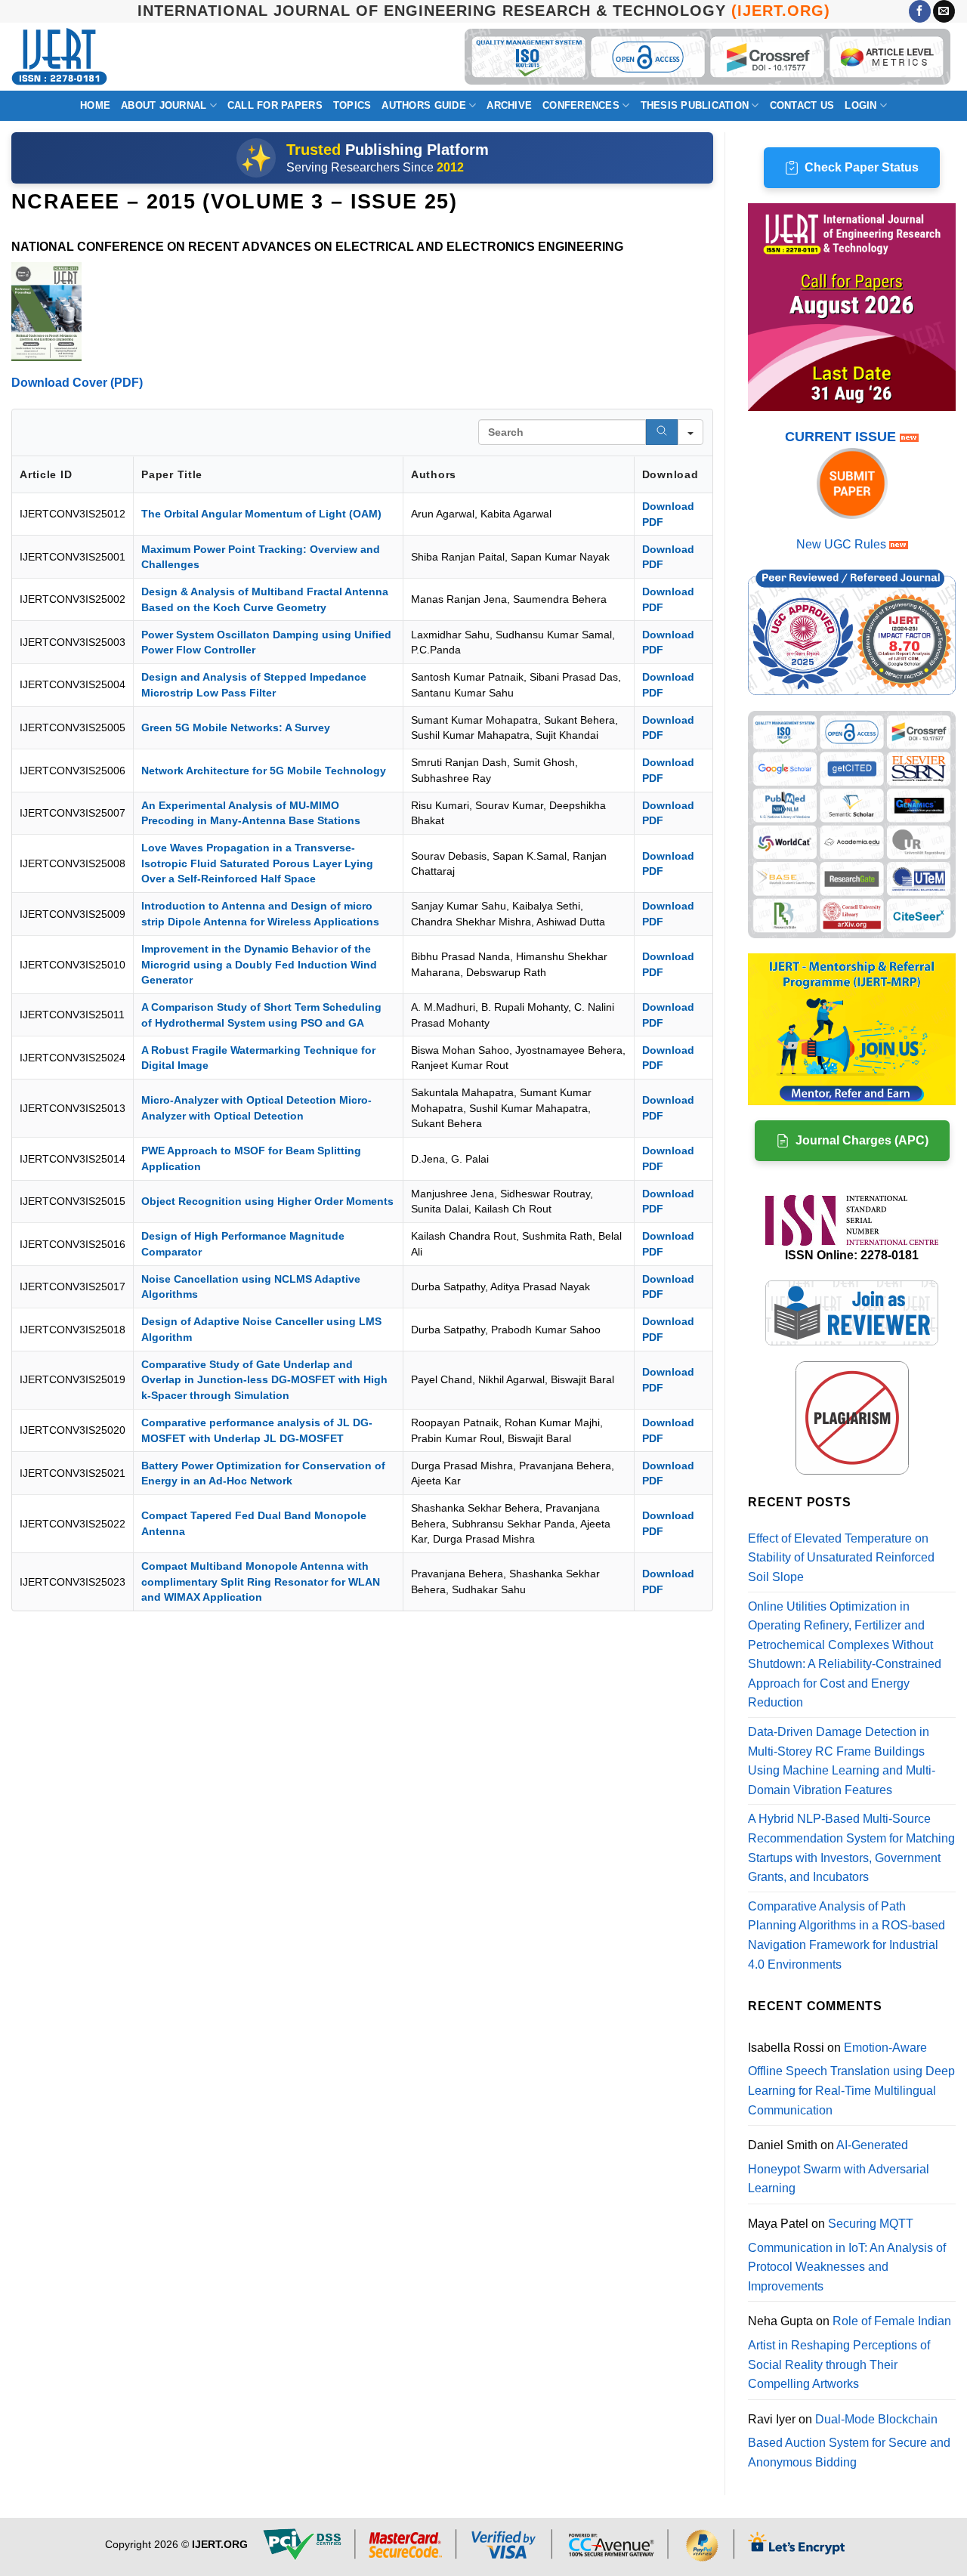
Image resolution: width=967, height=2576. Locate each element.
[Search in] (690, 432)
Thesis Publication (695, 105)
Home (95, 105)
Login (860, 105)
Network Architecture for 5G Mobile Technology (264, 771)
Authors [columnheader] (434, 474)
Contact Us (802, 105)
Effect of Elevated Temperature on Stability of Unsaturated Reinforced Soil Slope (841, 1558)
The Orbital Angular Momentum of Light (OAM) (261, 514)
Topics (352, 105)
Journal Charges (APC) (862, 1140)
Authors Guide (423, 105)
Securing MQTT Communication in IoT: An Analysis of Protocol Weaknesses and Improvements (847, 2255)
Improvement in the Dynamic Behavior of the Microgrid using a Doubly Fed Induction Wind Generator (259, 964)
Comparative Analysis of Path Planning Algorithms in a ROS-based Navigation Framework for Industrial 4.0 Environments (847, 1935)
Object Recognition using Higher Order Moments (267, 1201)
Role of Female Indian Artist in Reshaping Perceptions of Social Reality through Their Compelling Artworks (850, 2352)
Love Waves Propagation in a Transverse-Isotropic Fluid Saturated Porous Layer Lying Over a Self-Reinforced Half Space (257, 863)
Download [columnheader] (670, 474)
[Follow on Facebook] (920, 11)
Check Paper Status (862, 167)
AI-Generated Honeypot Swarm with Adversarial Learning (839, 2167)
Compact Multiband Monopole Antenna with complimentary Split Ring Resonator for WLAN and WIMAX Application (261, 1581)
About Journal (164, 105)
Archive (509, 105)
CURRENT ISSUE (842, 437)
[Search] (662, 432)
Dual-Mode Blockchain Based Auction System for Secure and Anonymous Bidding (849, 2441)
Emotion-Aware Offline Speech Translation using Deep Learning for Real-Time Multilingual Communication (851, 2079)
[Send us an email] (944, 11)
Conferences (581, 105)
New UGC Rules (841, 544)
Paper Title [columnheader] (172, 474)
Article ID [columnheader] (46, 474)
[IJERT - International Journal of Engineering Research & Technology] (59, 57)
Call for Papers (275, 105)
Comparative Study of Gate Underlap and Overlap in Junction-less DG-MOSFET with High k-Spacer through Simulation (264, 1380)
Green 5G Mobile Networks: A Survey (236, 727)
